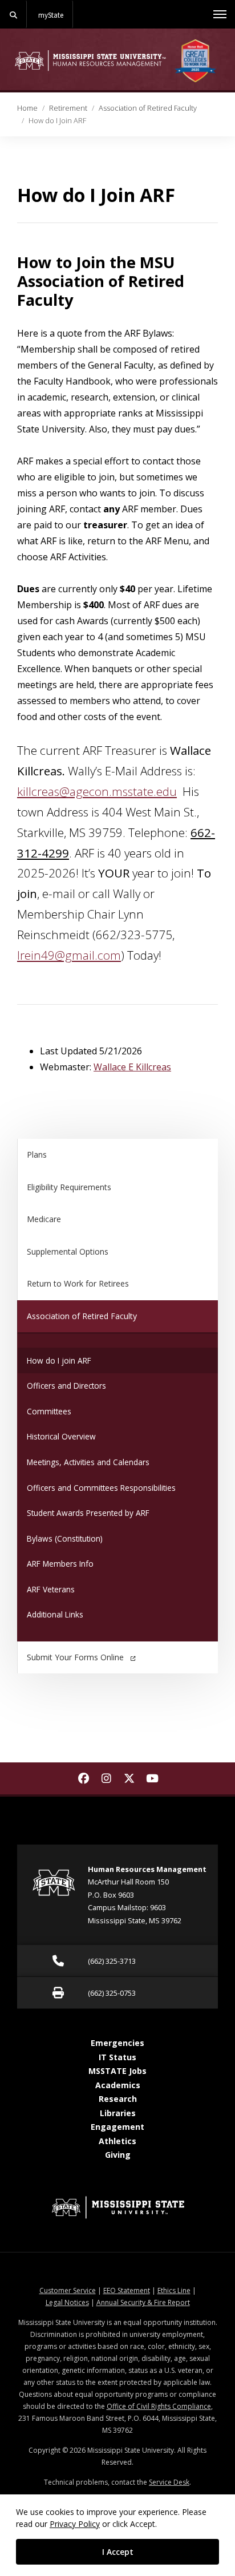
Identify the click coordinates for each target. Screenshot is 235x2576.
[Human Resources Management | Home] (90, 60)
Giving (118, 2155)
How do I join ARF (59, 1360)
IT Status (117, 2057)
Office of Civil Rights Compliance (159, 2406)
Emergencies (117, 2043)
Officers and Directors (66, 1386)
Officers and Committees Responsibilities (101, 1488)
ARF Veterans (51, 1589)
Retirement (68, 108)
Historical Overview (61, 1436)
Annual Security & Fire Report (143, 2302)
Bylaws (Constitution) (65, 1538)
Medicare (44, 1219)
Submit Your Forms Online (75, 1657)
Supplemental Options (68, 1251)
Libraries (118, 2113)
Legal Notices (67, 2302)
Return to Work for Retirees (78, 1283)
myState (51, 15)
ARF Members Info (60, 1564)
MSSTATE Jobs (117, 2071)
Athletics (117, 2141)
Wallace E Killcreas (132, 1067)
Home (27, 108)
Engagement (117, 2127)
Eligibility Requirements (69, 1187)
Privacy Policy (75, 2524)
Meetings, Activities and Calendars (88, 1462)
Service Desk (169, 2482)
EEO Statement (127, 2290)
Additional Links (55, 1614)
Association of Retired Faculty (148, 108)
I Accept (118, 2552)
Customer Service (68, 2290)
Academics (118, 2085)
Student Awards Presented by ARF (88, 1513)
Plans (37, 1154)
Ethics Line (174, 2290)
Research (118, 2099)
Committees (49, 1411)
